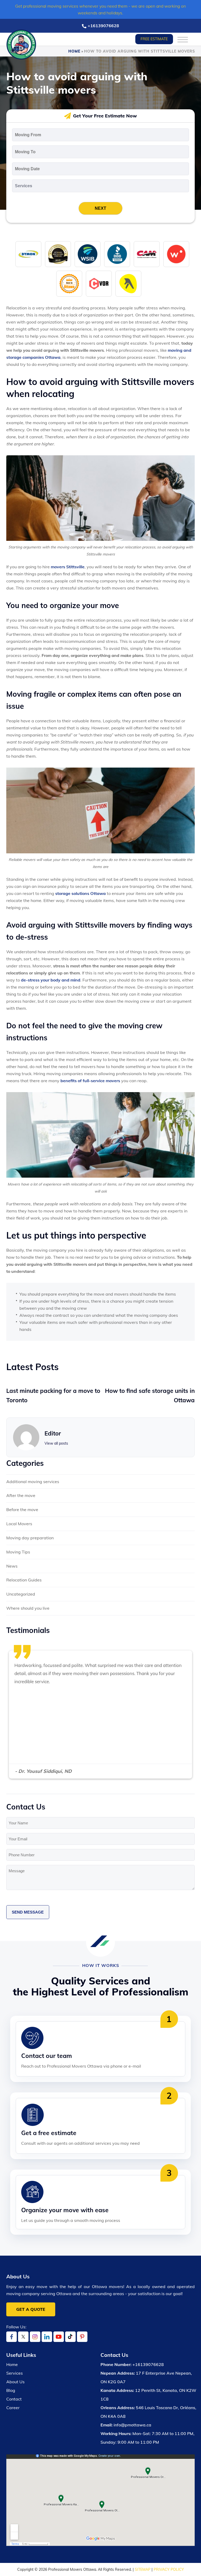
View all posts (56, 1443)
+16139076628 (103, 26)
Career (13, 2408)
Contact (14, 2399)
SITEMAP (143, 2569)
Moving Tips (18, 1552)
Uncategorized (21, 1594)
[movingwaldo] (176, 254)
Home (74, 51)
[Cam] (147, 254)
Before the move (22, 1510)
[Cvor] (99, 283)
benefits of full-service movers (90, 1081)
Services (15, 2373)
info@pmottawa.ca (132, 2425)
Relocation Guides (24, 1580)
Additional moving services (33, 1482)
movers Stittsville (68, 567)
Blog (11, 2390)
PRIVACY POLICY (169, 2569)
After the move (21, 1495)
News (12, 1566)
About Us (15, 2382)
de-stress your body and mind (51, 980)
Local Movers (19, 1524)
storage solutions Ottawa (80, 893)
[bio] (69, 283)
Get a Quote (31, 2309)
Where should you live (28, 1608)
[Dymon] (28, 254)
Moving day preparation (30, 1538)
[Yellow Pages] (128, 283)
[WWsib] (88, 254)
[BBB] (117, 254)
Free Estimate (154, 39)
